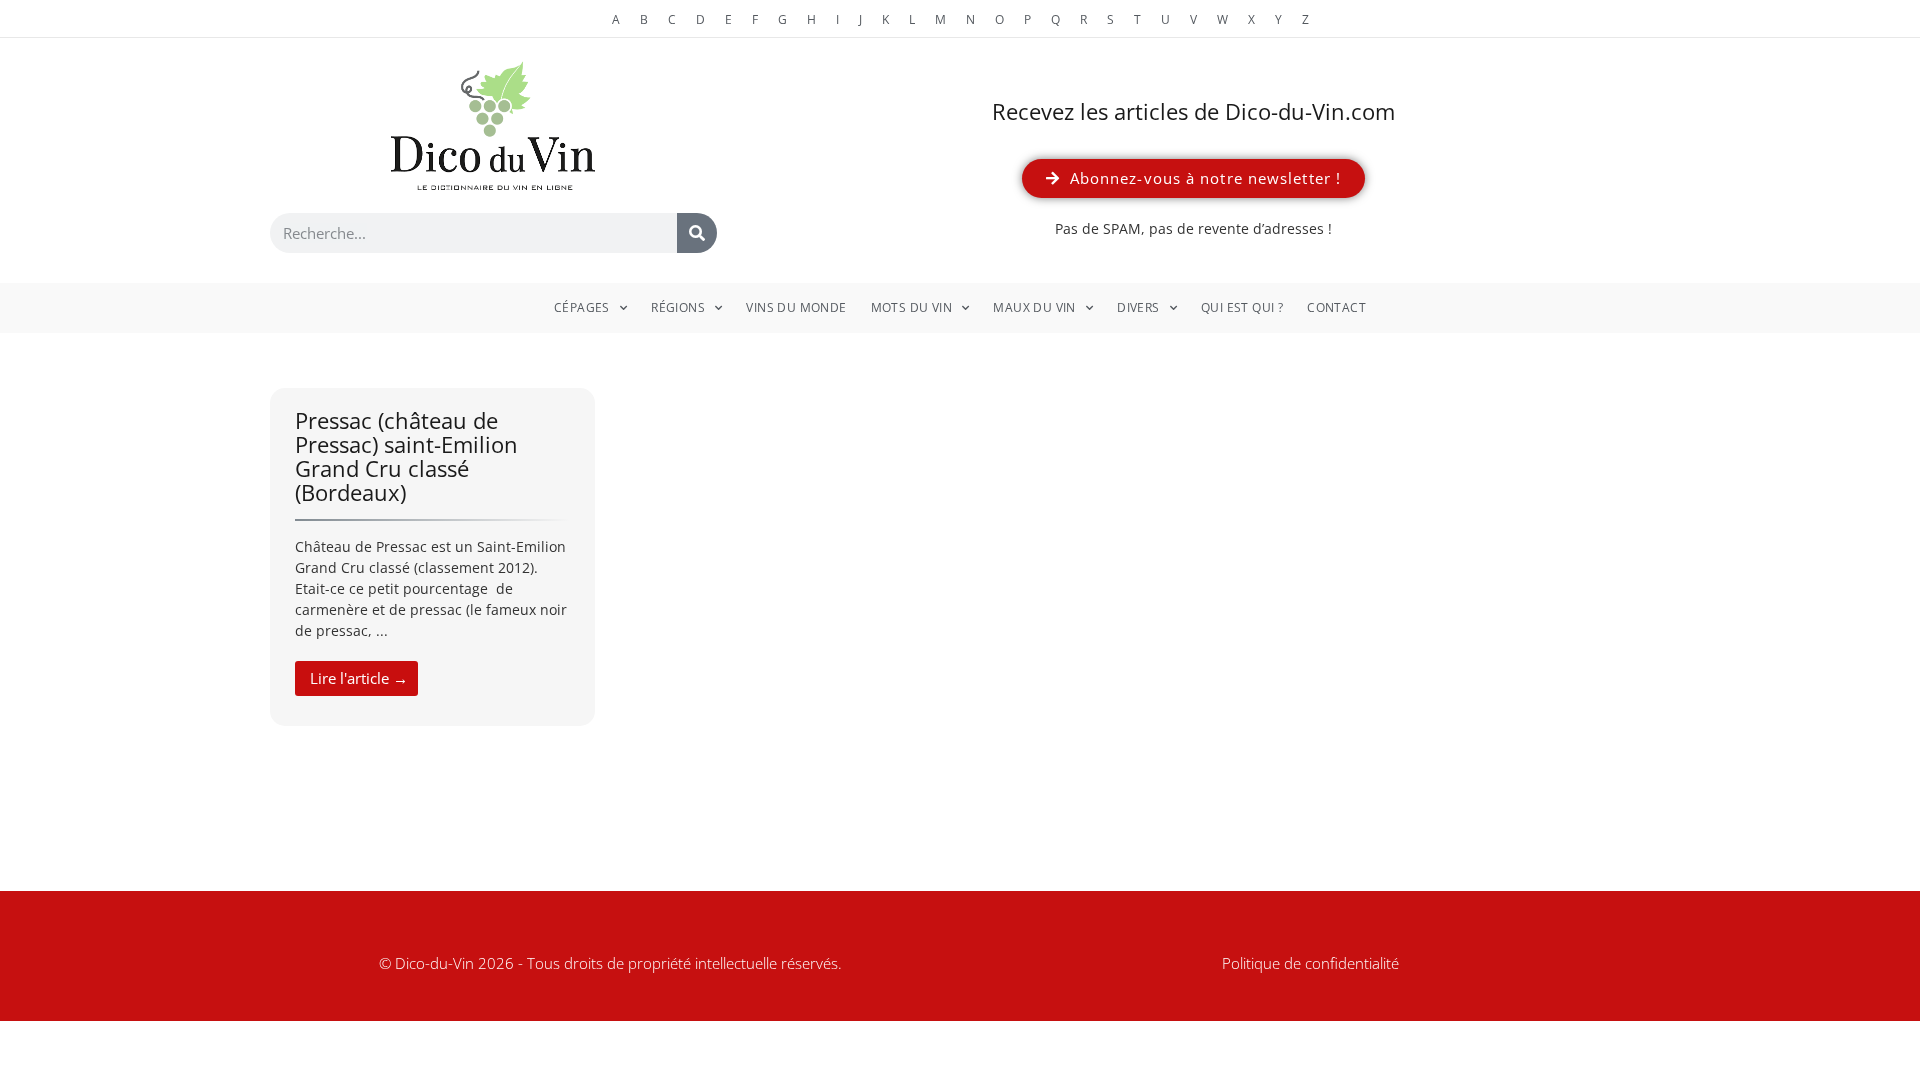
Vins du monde (796, 307)
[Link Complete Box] (432, 557)
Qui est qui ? (1242, 307)
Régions (678, 307)
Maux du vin (1034, 307)
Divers (1138, 307)
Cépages (582, 307)
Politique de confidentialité (1310, 963)
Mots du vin (911, 307)
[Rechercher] (697, 233)
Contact (1336, 307)
